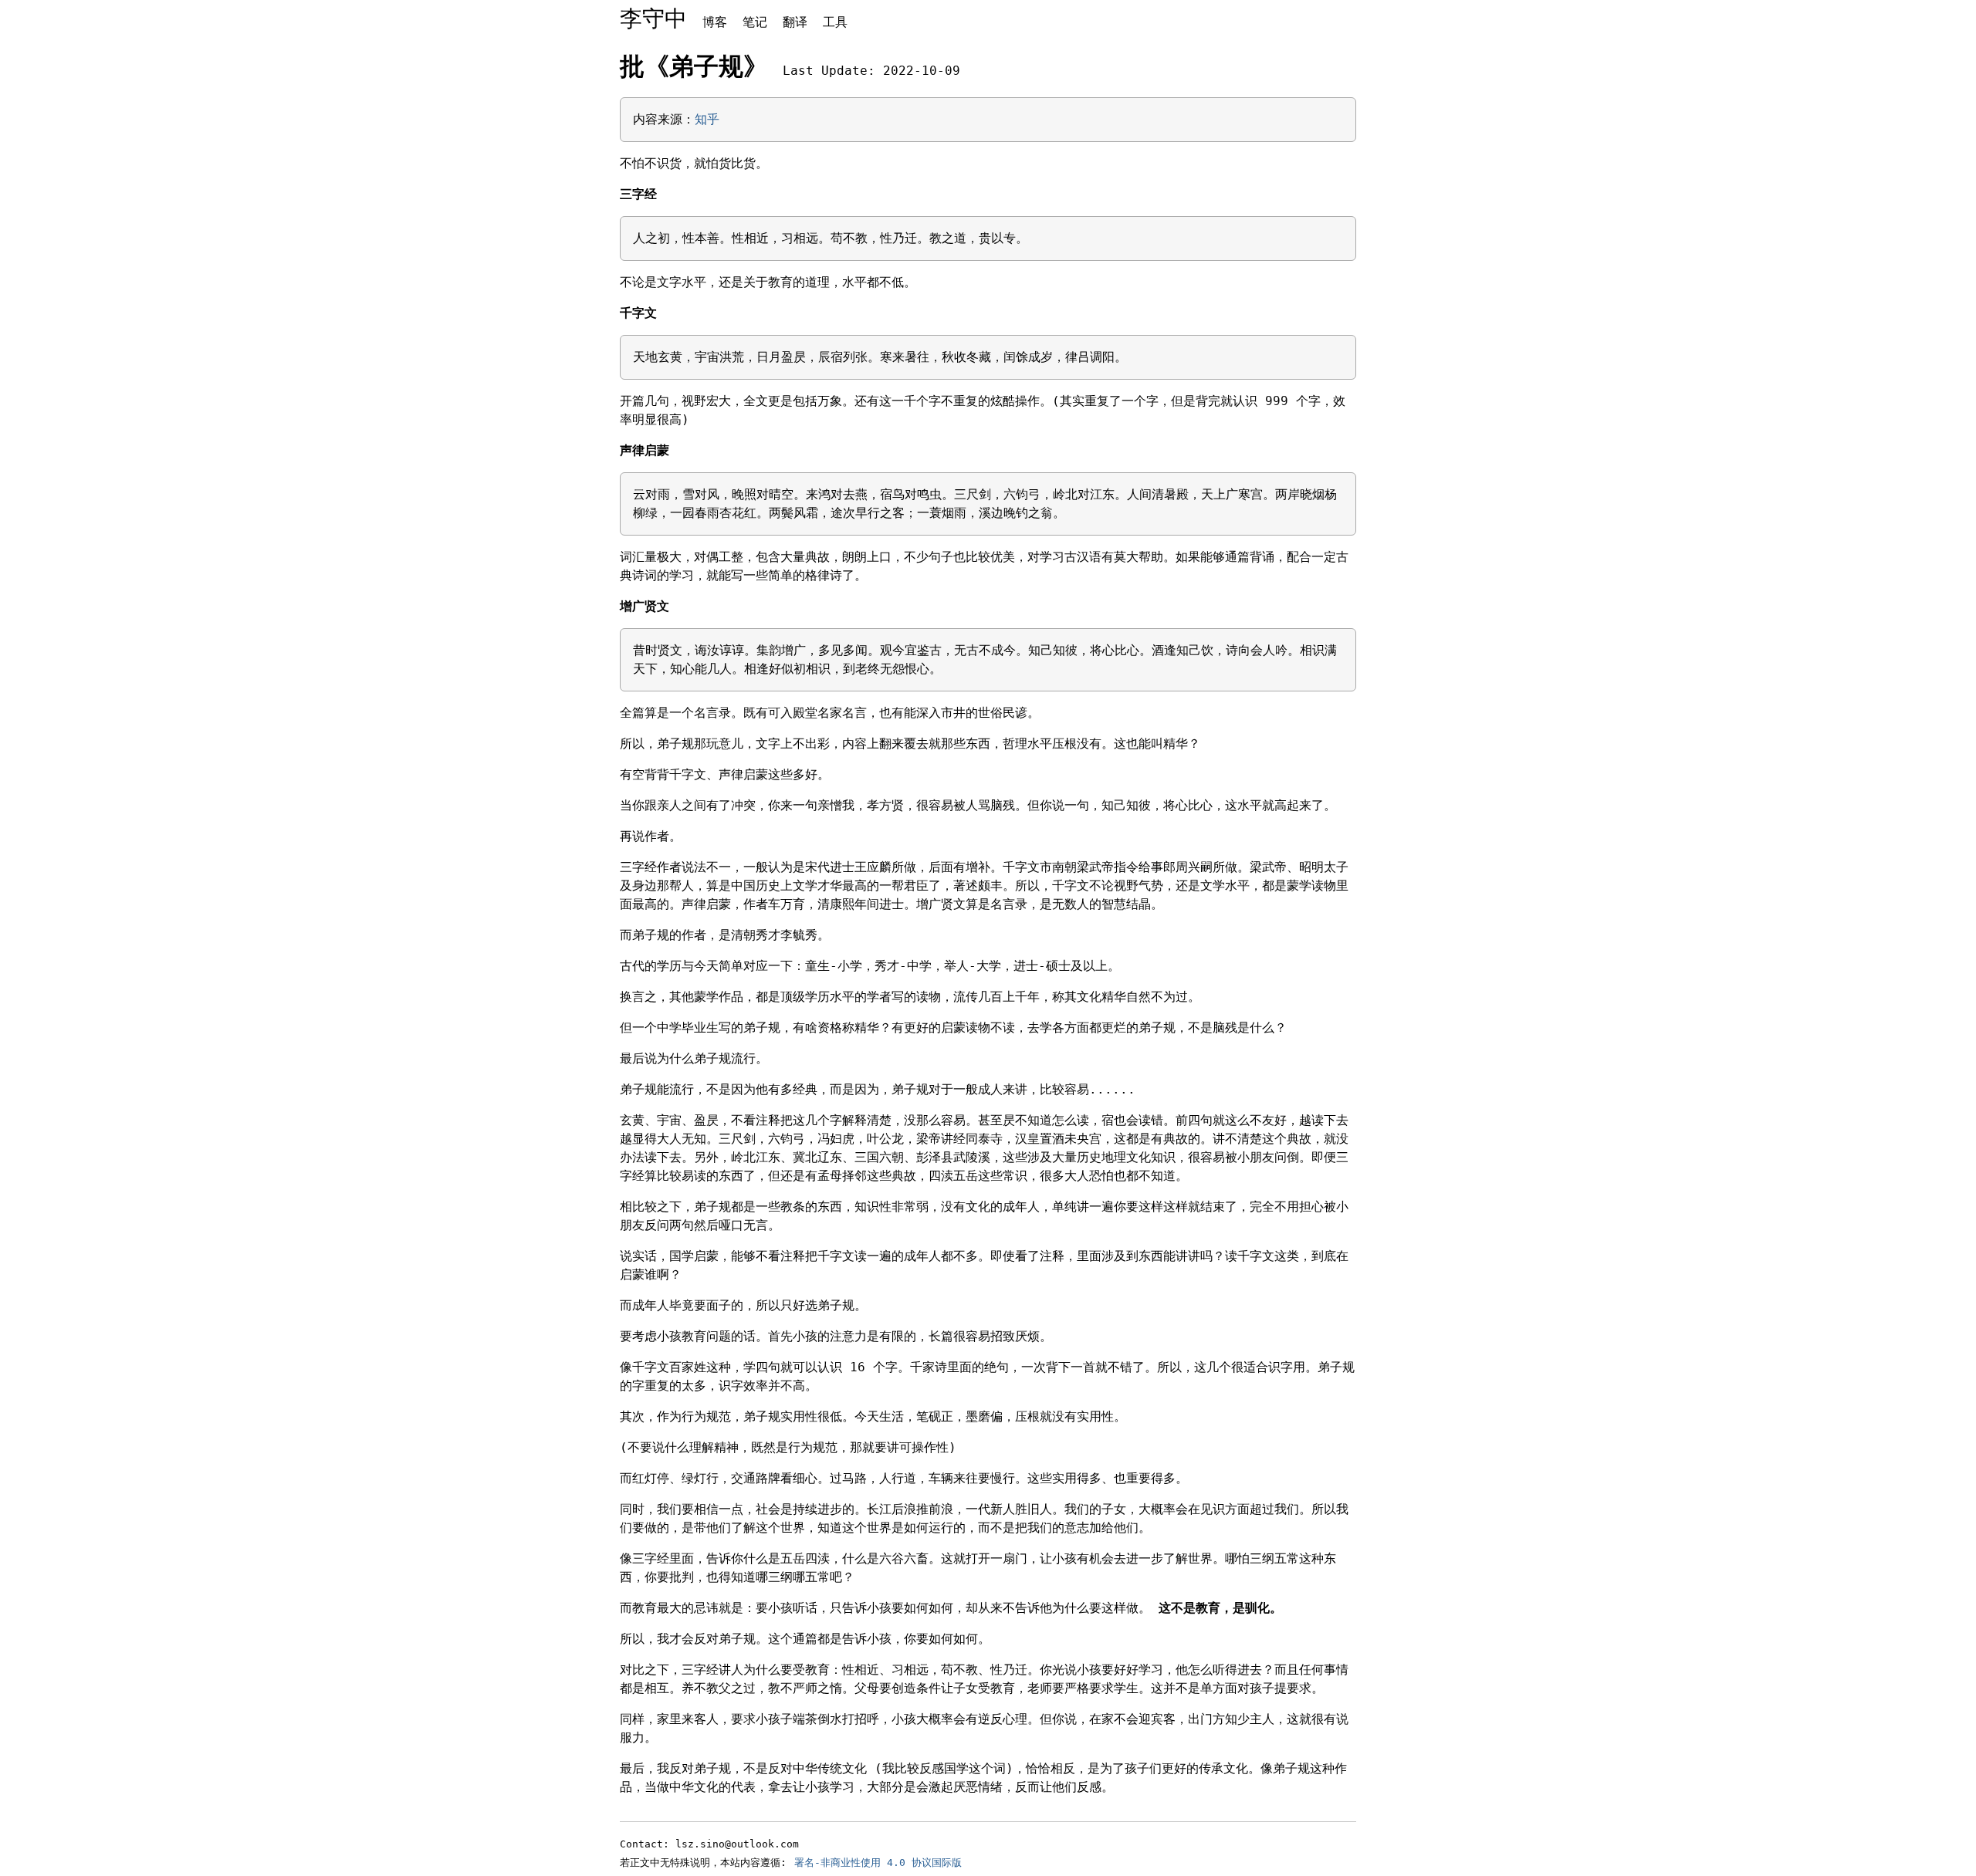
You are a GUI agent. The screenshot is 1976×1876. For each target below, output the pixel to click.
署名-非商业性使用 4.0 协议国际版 (878, 1862)
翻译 (795, 22)
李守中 (653, 19)
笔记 (755, 22)
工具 (835, 22)
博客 (715, 22)
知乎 (707, 119)
